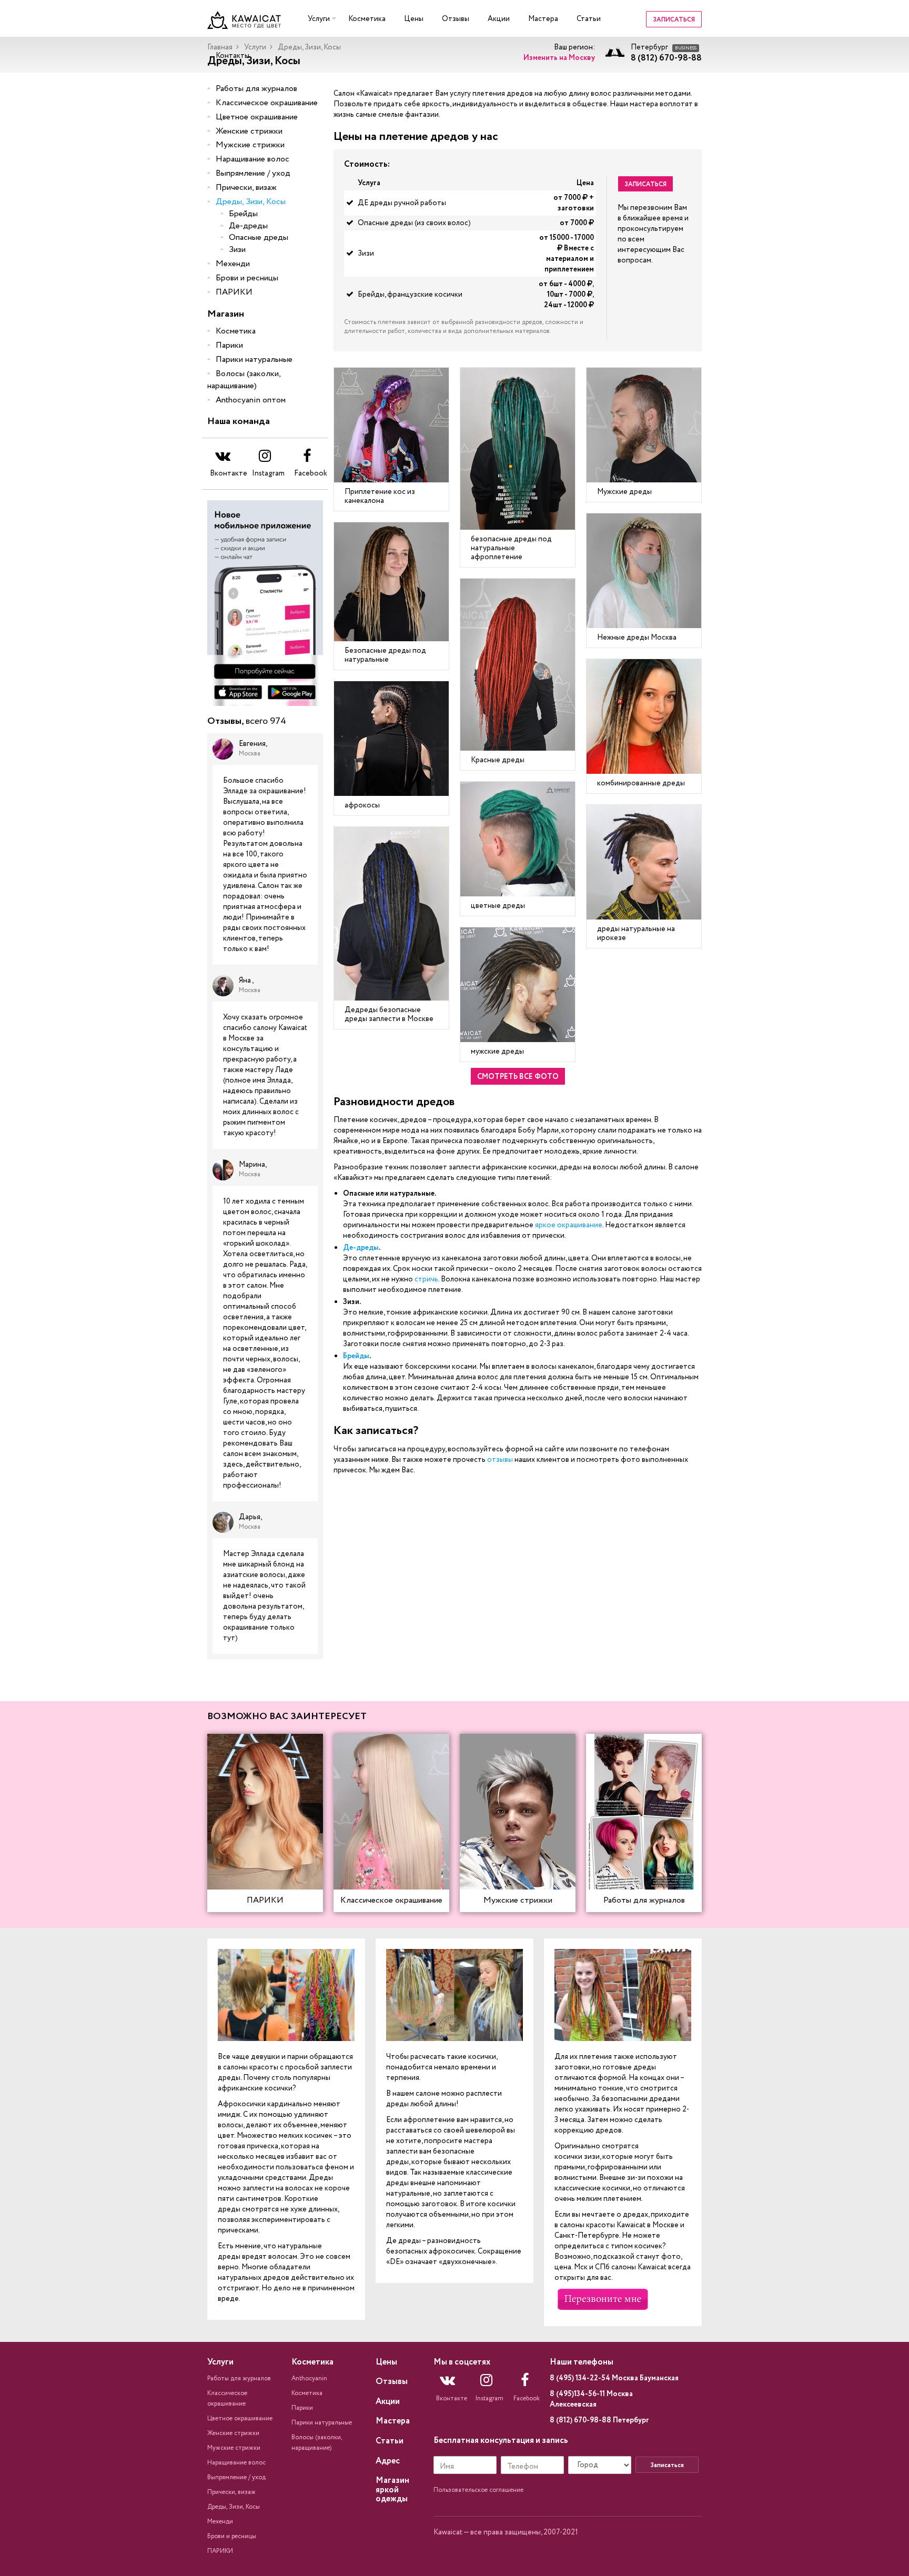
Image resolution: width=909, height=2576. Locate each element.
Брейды (243, 214)
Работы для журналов (256, 89)
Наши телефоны (582, 2362)
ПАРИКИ (234, 292)
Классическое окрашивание (267, 103)
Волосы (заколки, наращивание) (244, 380)
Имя (447, 2467)
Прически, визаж (246, 188)
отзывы (500, 1460)
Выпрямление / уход (253, 173)
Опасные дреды (259, 238)
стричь (426, 1279)
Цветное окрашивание (257, 117)
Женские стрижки (249, 131)
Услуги (319, 19)
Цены (414, 19)
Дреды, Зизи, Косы (251, 202)
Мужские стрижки (250, 145)
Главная (220, 47)
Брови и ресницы (247, 278)
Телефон (523, 2467)
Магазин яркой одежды (392, 2490)
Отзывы (456, 19)
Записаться (674, 20)
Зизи (237, 250)
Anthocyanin (309, 2378)
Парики (229, 345)
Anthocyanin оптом (251, 400)
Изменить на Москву (559, 58)
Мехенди (233, 264)
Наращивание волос (252, 159)
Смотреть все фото (518, 1077)
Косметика (367, 19)
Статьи (589, 19)
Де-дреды (248, 226)
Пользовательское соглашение (478, 2490)
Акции (499, 19)
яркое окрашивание (569, 1225)
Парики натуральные (254, 360)
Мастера (543, 19)
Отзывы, (247, 722)
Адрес (388, 2461)
